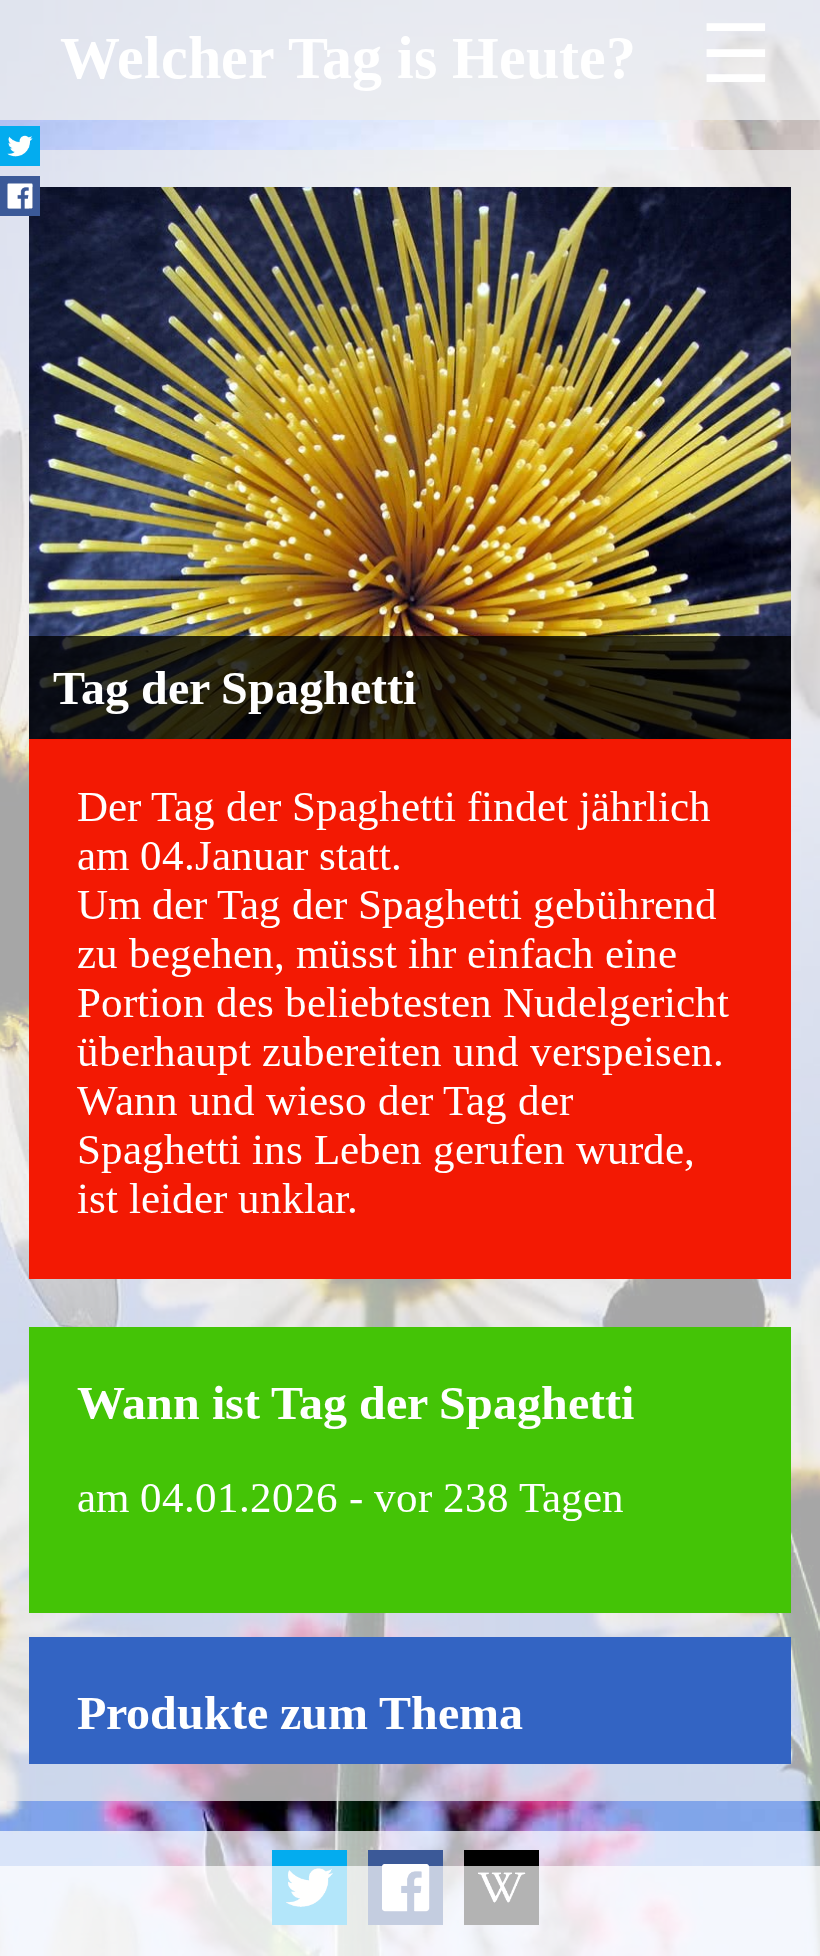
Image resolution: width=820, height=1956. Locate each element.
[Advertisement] (410, 1911)
